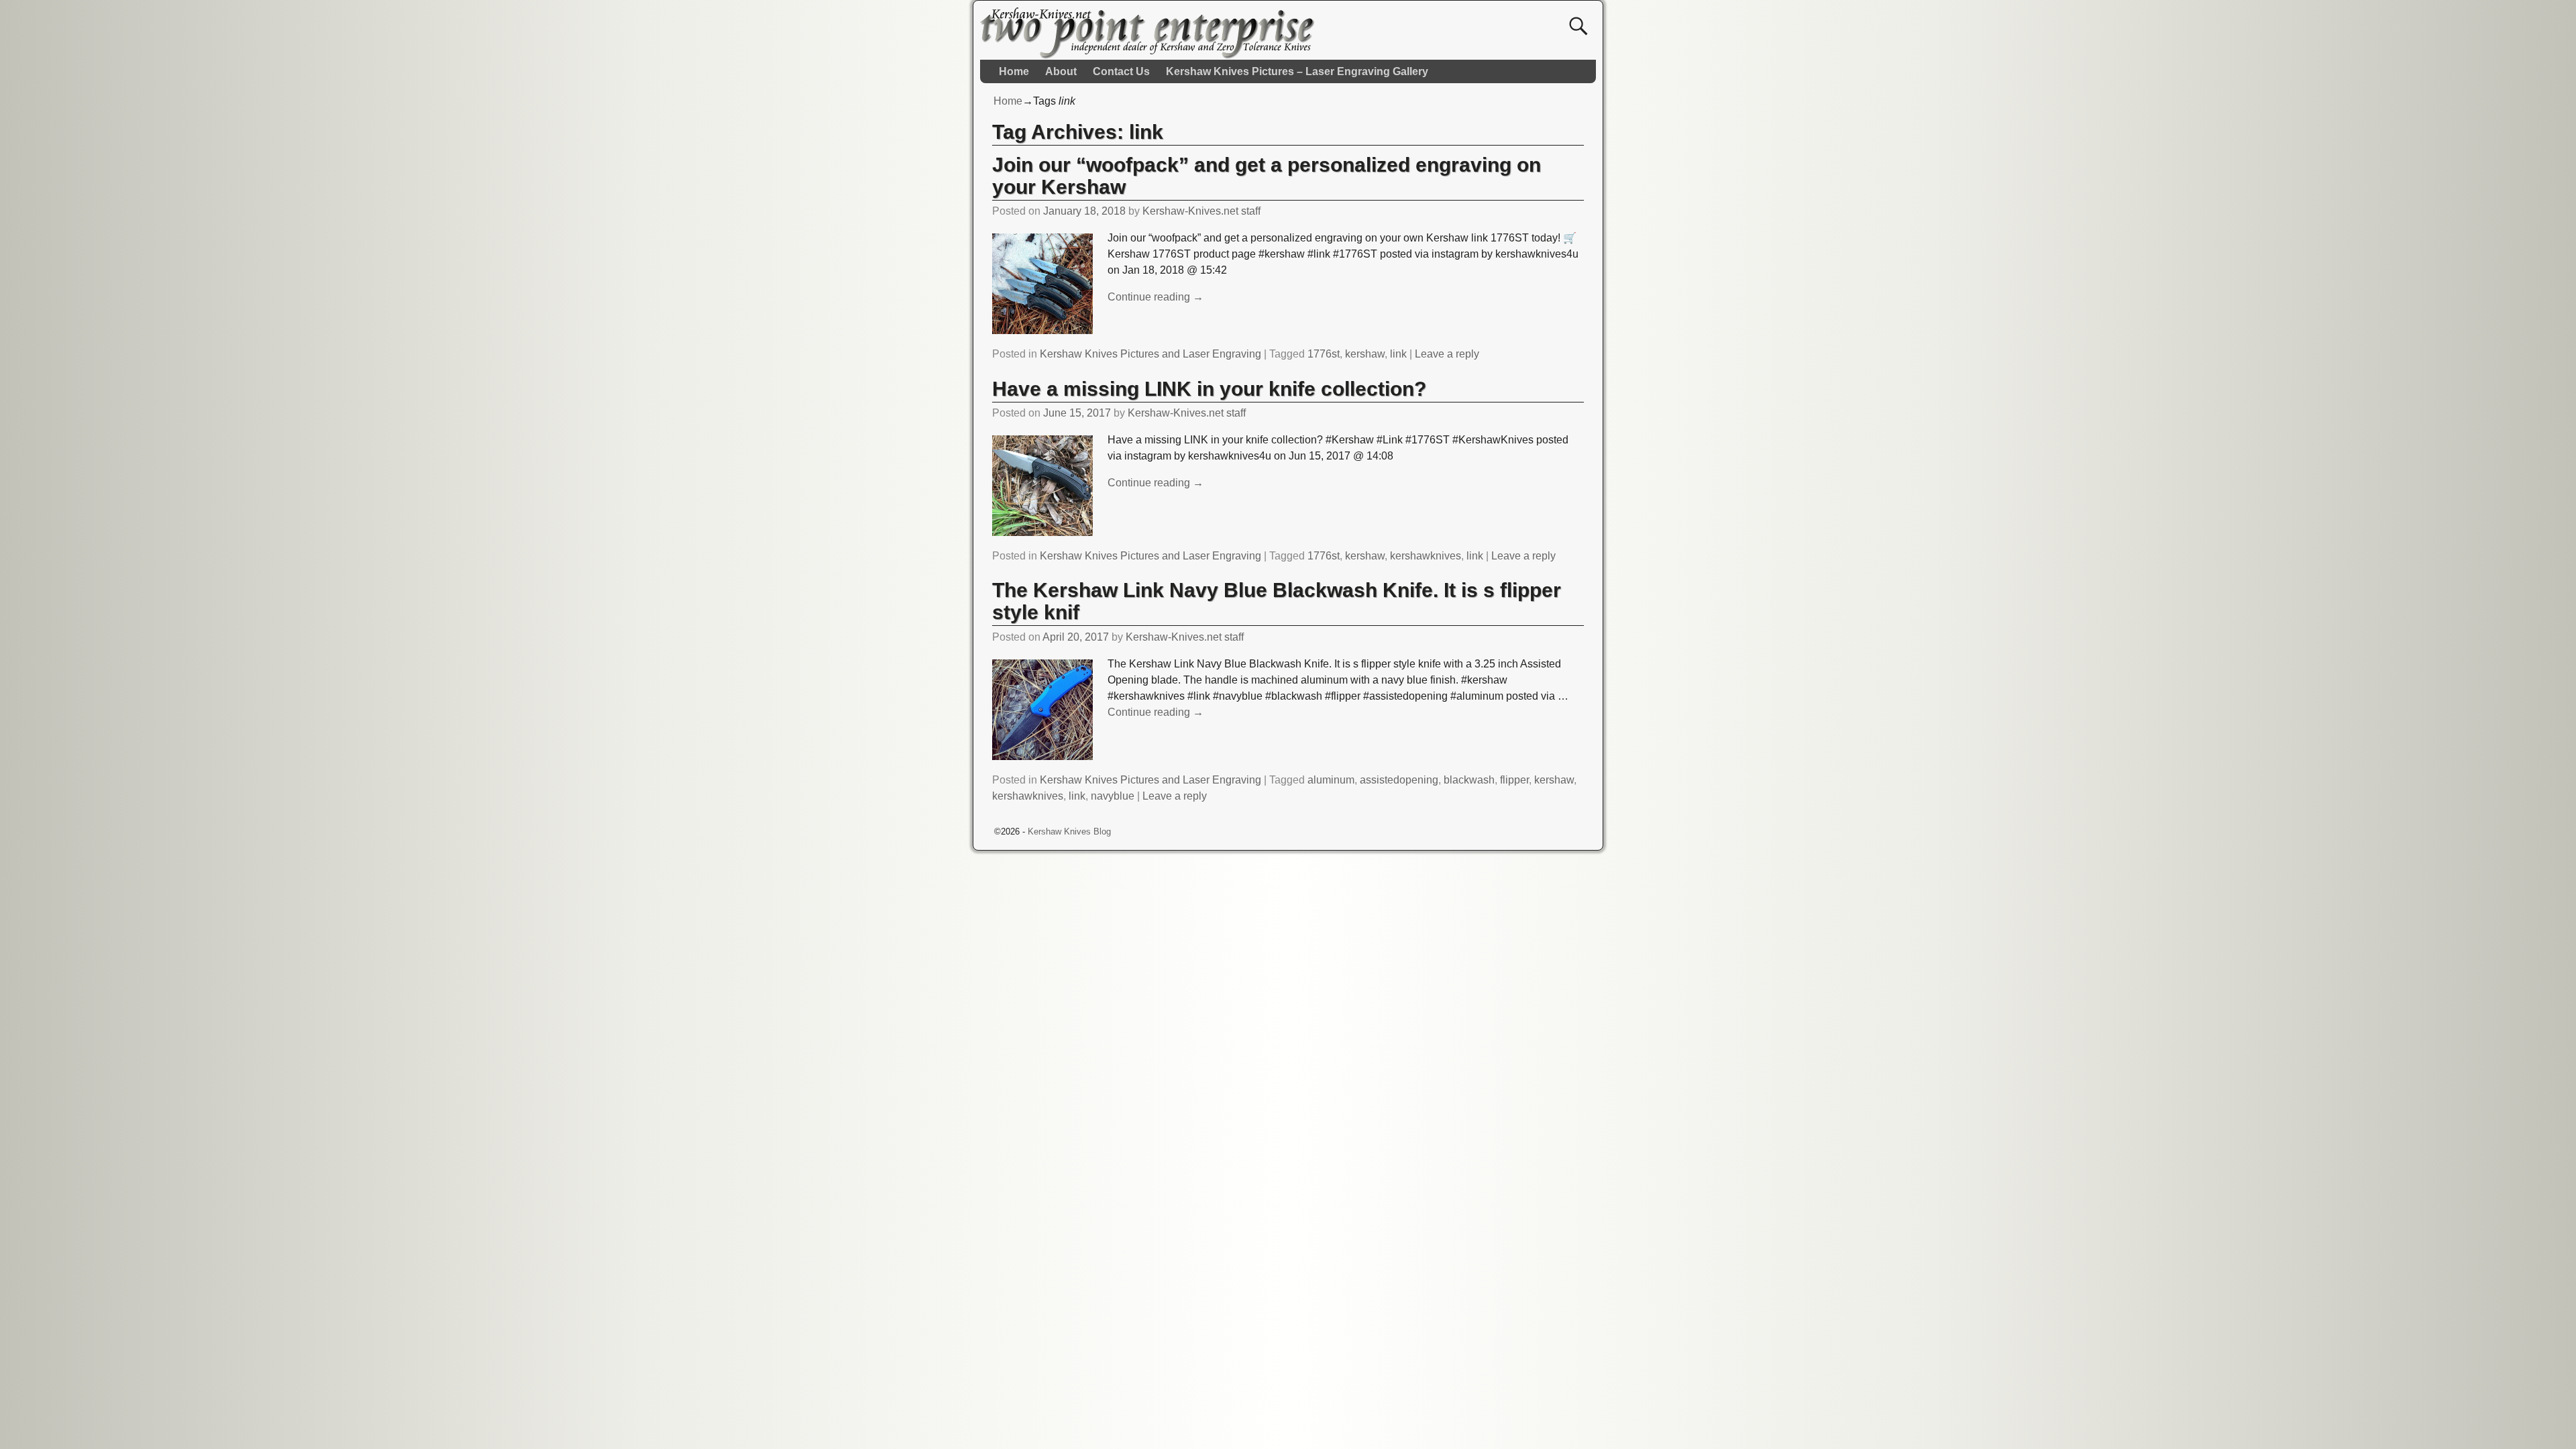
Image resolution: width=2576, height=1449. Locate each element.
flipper (1514, 780)
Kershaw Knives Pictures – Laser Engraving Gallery (1297, 71)
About (1061, 71)
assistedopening (1399, 780)
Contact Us (1121, 71)
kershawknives (1426, 556)
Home (1014, 71)
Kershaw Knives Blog (1069, 831)
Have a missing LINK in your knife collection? (1209, 389)
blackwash (1469, 780)
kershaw (1365, 354)
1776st (1324, 354)
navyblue (1113, 796)
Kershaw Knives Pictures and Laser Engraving (1150, 354)
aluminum (1331, 780)
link (1398, 354)
